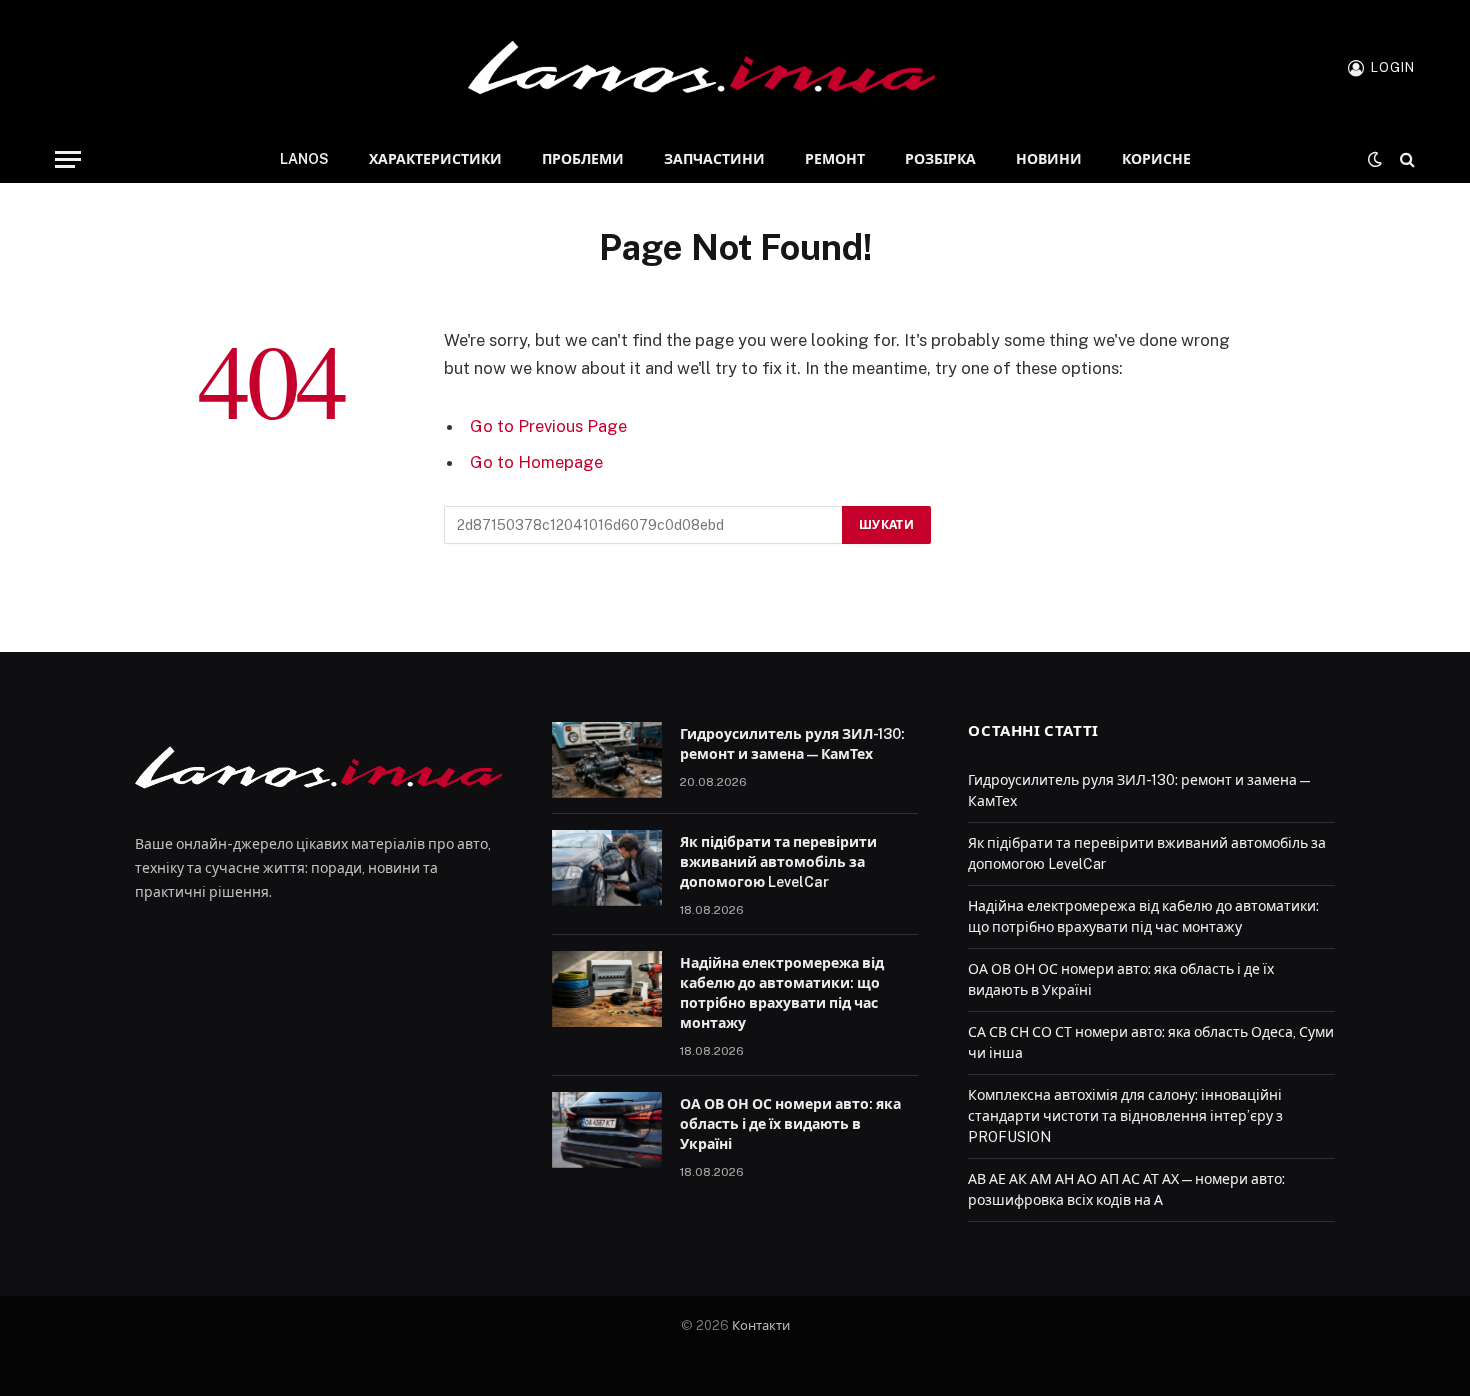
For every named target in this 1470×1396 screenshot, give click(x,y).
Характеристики (435, 159)
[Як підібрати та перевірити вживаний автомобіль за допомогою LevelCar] (607, 868)
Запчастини (714, 159)
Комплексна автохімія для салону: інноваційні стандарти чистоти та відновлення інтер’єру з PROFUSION (1125, 1116)
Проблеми (583, 159)
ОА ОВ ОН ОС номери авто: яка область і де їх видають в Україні (790, 1124)
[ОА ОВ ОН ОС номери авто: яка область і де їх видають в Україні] (607, 1130)
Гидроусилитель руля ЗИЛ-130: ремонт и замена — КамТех (792, 744)
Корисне (1156, 159)
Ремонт (835, 159)
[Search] (1405, 159)
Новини (1049, 159)
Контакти (761, 1325)
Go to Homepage (536, 462)
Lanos (304, 159)
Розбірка (940, 159)
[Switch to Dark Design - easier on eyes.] (1375, 159)
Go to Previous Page (548, 426)
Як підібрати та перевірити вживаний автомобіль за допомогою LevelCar (778, 862)
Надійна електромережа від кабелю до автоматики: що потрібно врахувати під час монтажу (782, 993)
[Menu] (68, 159)
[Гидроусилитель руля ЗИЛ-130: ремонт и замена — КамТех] (607, 760)
